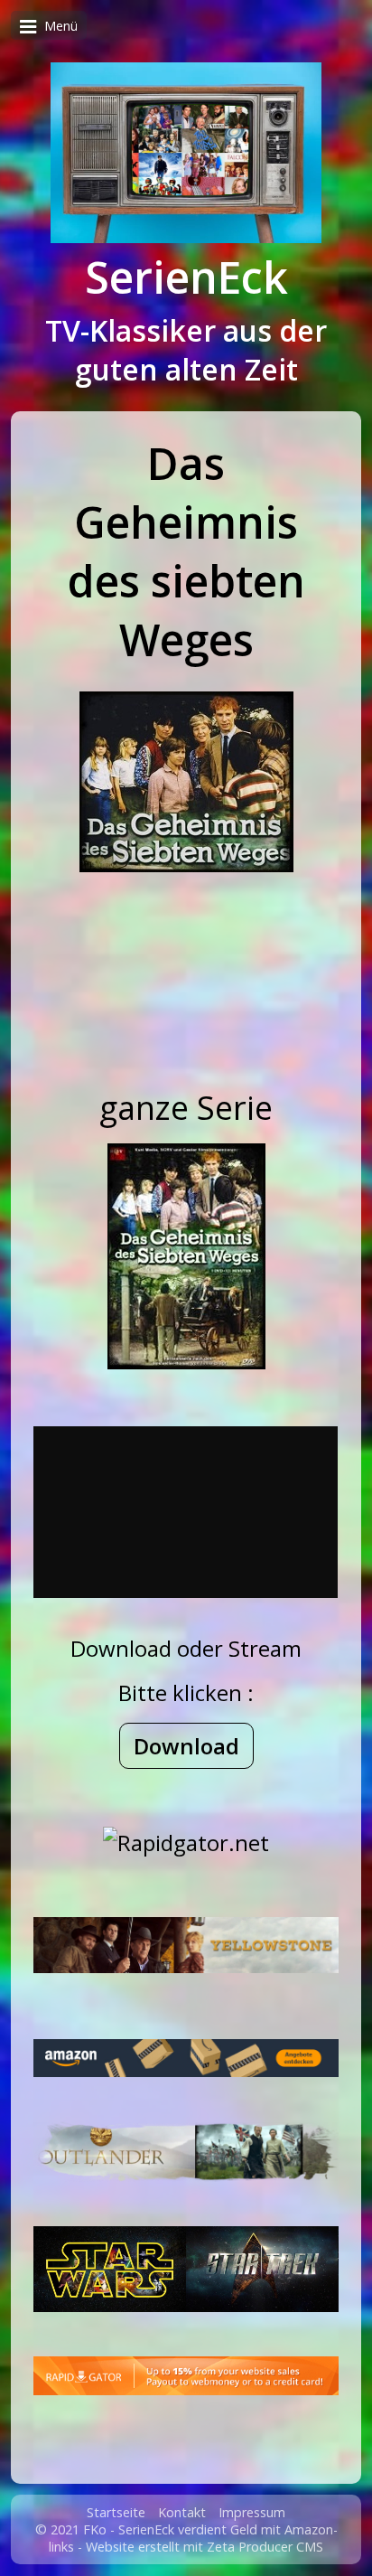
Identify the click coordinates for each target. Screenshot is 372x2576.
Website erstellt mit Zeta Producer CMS (205, 2547)
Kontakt (182, 2512)
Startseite (116, 2512)
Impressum (252, 2512)
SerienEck (186, 277)
